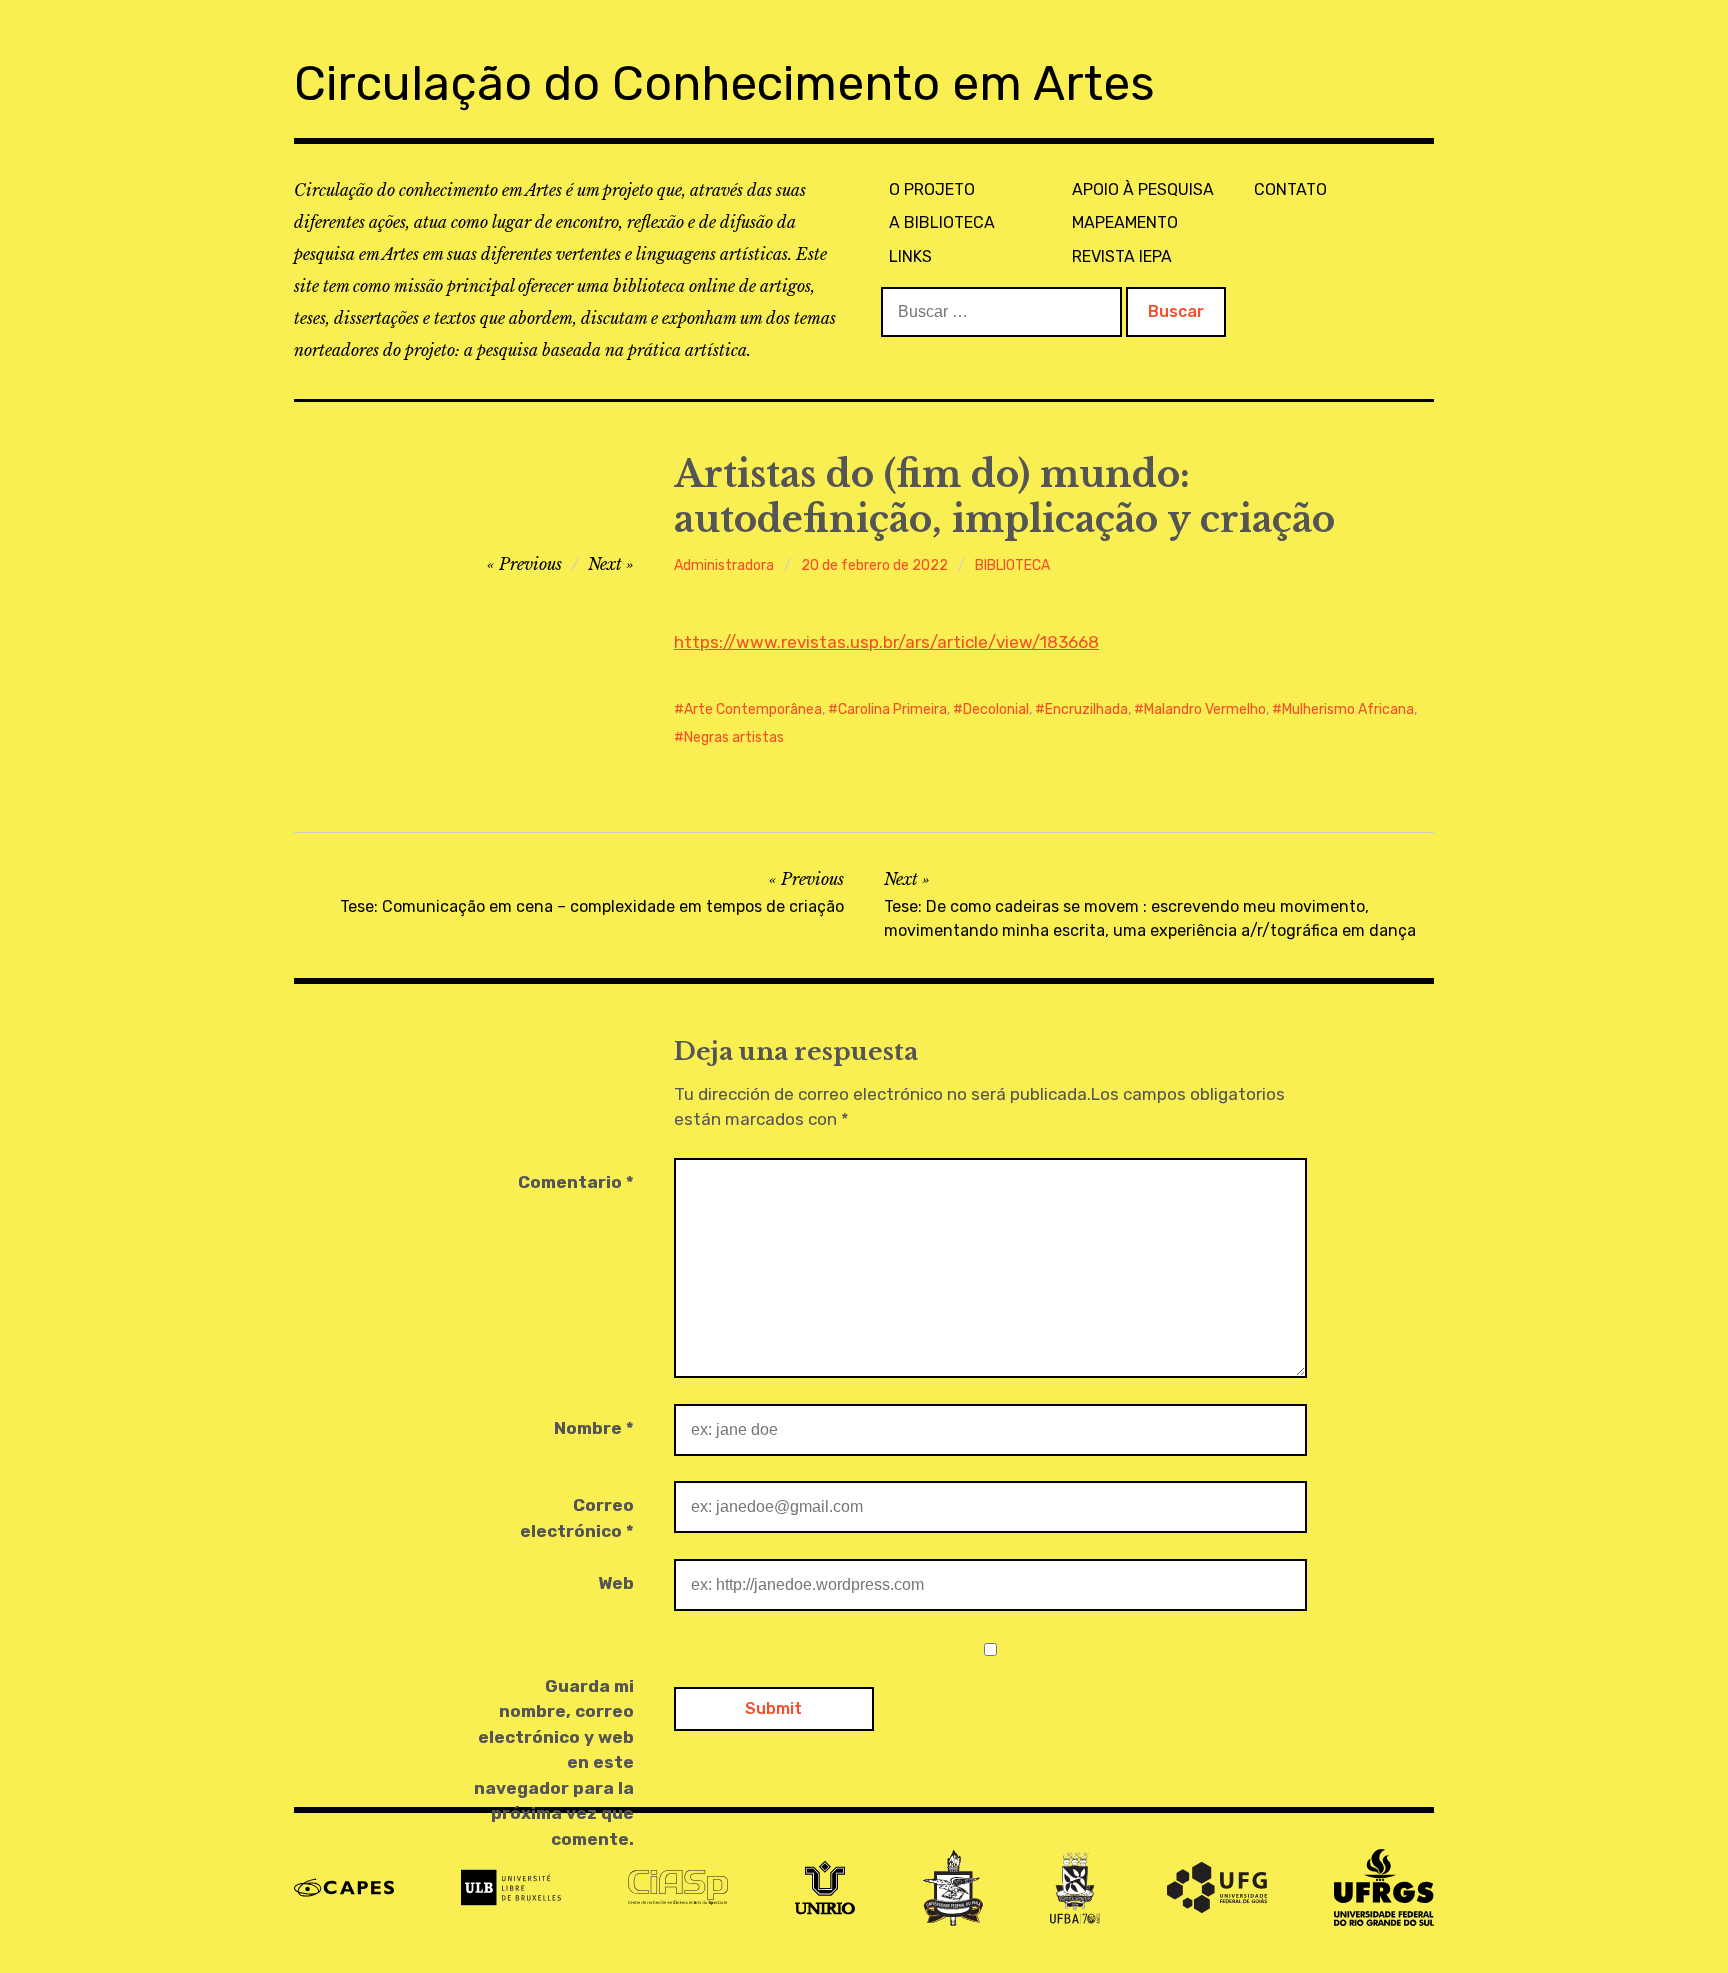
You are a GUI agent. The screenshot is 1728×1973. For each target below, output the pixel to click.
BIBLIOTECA (1012, 565)
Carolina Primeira (892, 709)
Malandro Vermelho (1205, 709)
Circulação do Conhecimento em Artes (724, 83)
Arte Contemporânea (753, 709)
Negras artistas (734, 737)
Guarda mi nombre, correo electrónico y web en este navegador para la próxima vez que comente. (554, 1762)
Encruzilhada (1086, 709)
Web (616, 1583)
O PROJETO (932, 189)
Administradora (724, 565)
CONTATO (1290, 189)
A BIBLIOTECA (942, 222)
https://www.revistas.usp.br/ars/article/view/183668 (886, 642)
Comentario (576, 1182)
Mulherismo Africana (1348, 709)
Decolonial (996, 709)
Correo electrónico (577, 1518)
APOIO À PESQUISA (1143, 189)
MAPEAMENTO (1125, 222)
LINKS (910, 256)
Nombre (594, 1428)
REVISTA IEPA (1122, 256)
